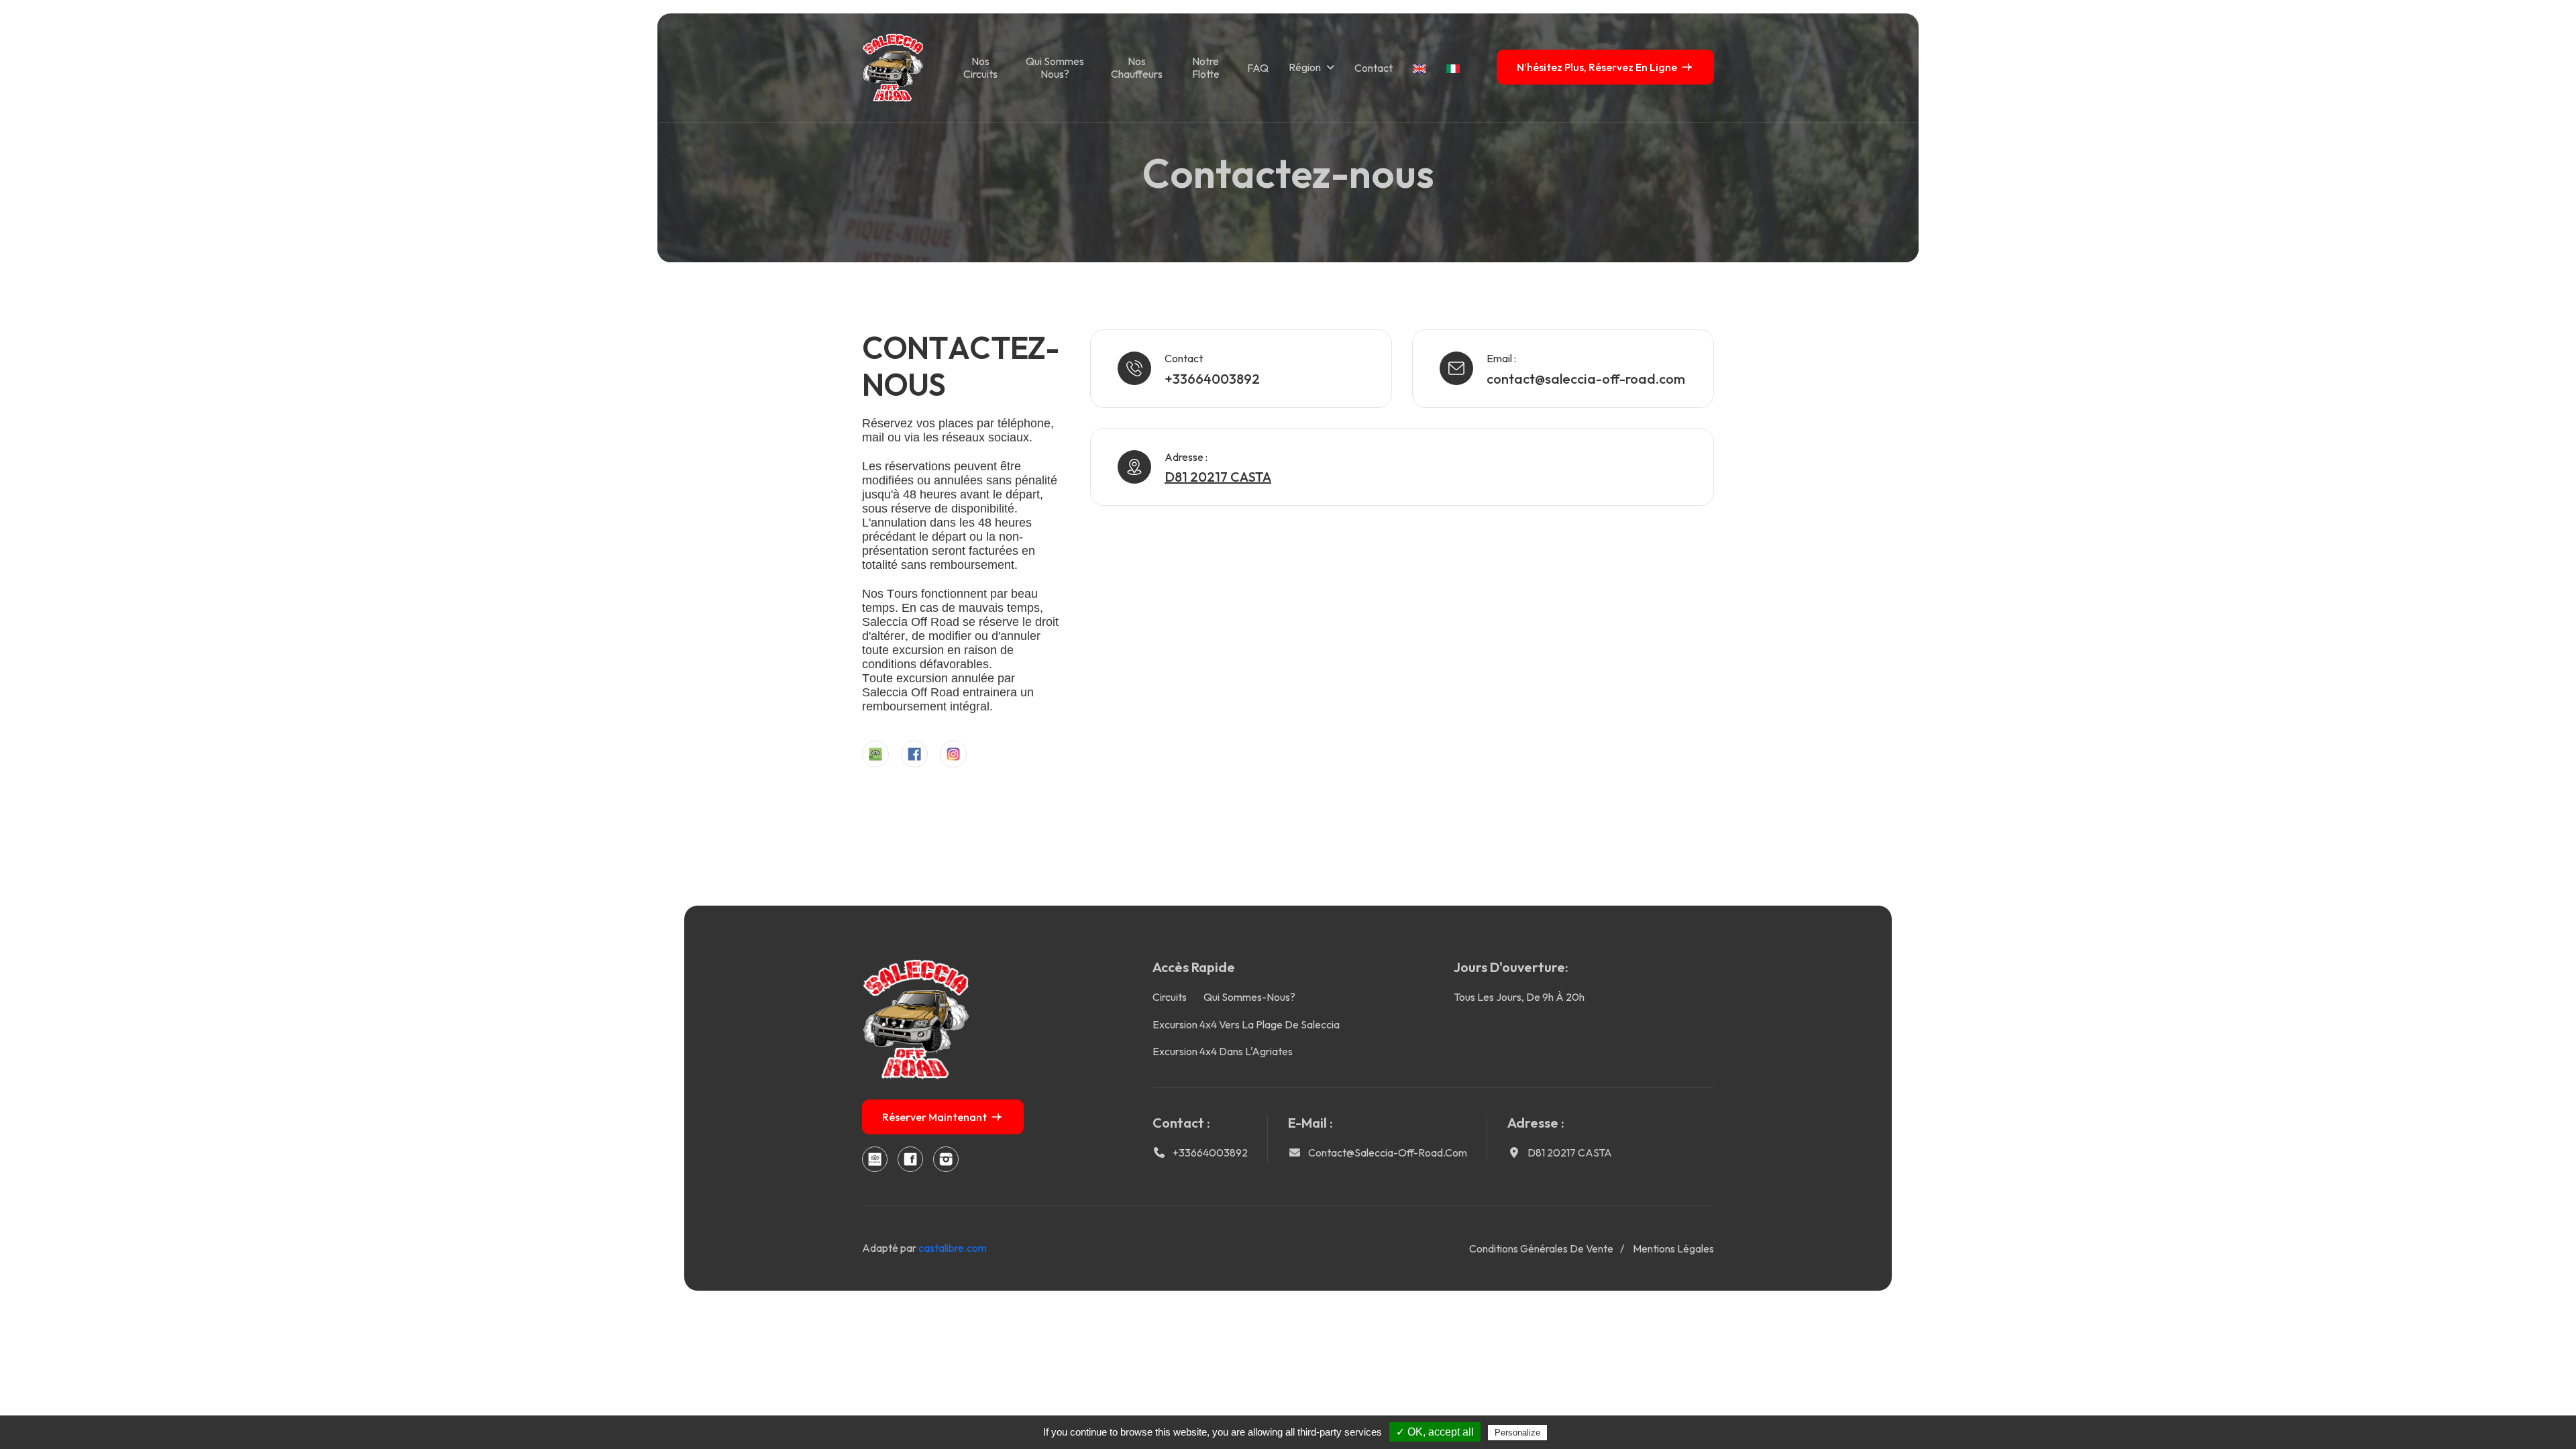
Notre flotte (1206, 67)
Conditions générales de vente (1541, 1248)
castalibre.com (953, 1248)
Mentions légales (1673, 1248)
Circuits (1170, 997)
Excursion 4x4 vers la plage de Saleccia (1246, 1024)
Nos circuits (980, 67)
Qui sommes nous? (1055, 67)
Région (1305, 67)
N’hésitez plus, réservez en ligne (1597, 67)
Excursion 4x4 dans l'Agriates (1223, 1051)
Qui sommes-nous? (1249, 997)
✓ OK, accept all (1435, 1432)
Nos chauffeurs (1137, 67)
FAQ (1258, 68)
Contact (1374, 68)
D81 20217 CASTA (1570, 1152)
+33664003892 (1212, 379)
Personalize (1517, 1433)
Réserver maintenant (934, 1117)
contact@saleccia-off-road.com (1586, 379)
